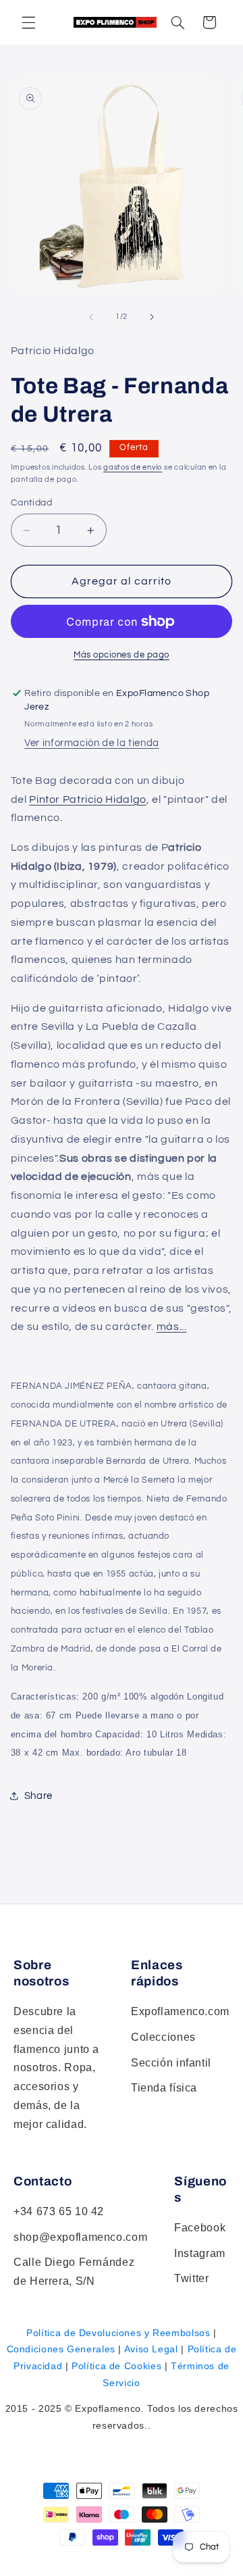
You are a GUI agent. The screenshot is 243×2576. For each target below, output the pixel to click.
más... (172, 1327)
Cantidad (31, 503)
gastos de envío (133, 467)
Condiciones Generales (61, 2349)
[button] (178, 22)
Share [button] (38, 1796)
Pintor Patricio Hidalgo (88, 799)
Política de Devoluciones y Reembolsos (118, 2333)
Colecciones (163, 2037)
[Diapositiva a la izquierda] (91, 317)
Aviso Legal (151, 2349)
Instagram (200, 2253)
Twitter (191, 2278)
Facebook (200, 2228)
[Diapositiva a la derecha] (152, 317)
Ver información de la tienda (92, 743)
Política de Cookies (116, 2366)
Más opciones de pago (122, 655)
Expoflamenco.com (180, 2011)
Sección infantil (171, 2063)
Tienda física (164, 2088)
